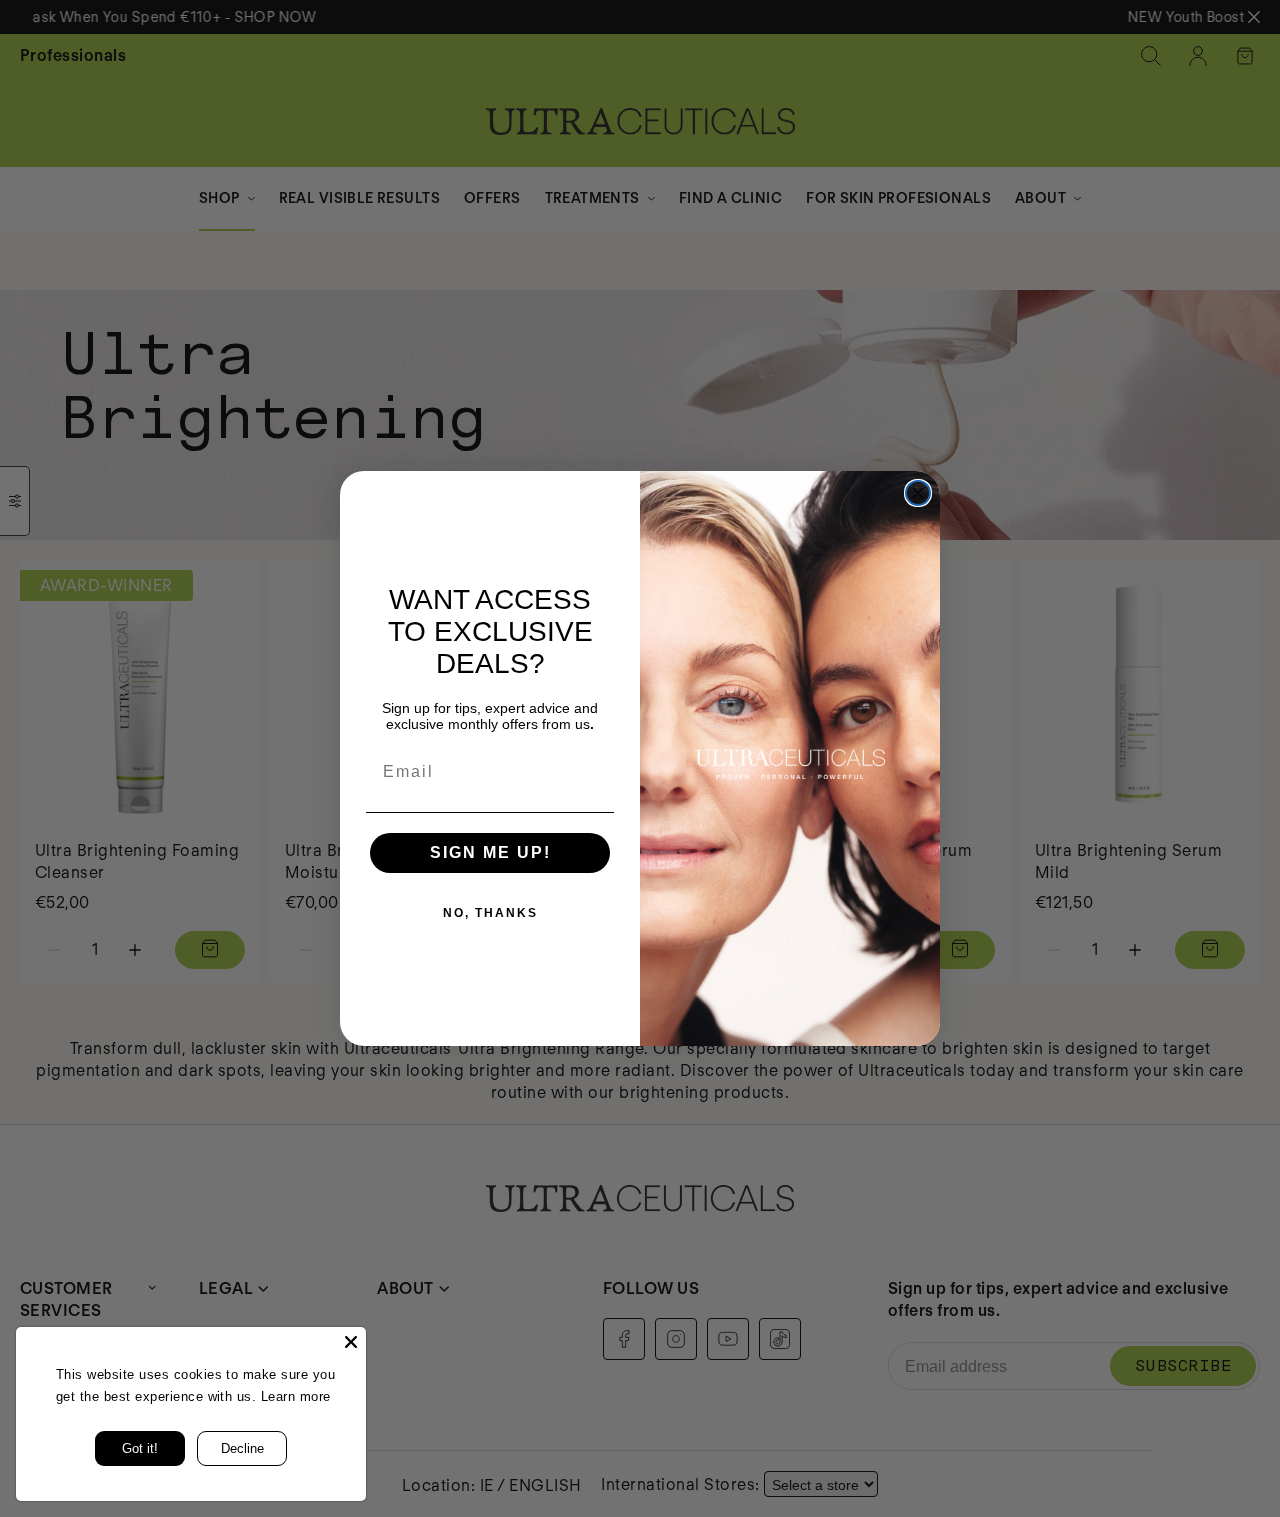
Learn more (296, 1396)
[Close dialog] (918, 493)
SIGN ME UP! (490, 852)
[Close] (351, 1342)
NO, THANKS (490, 913)
